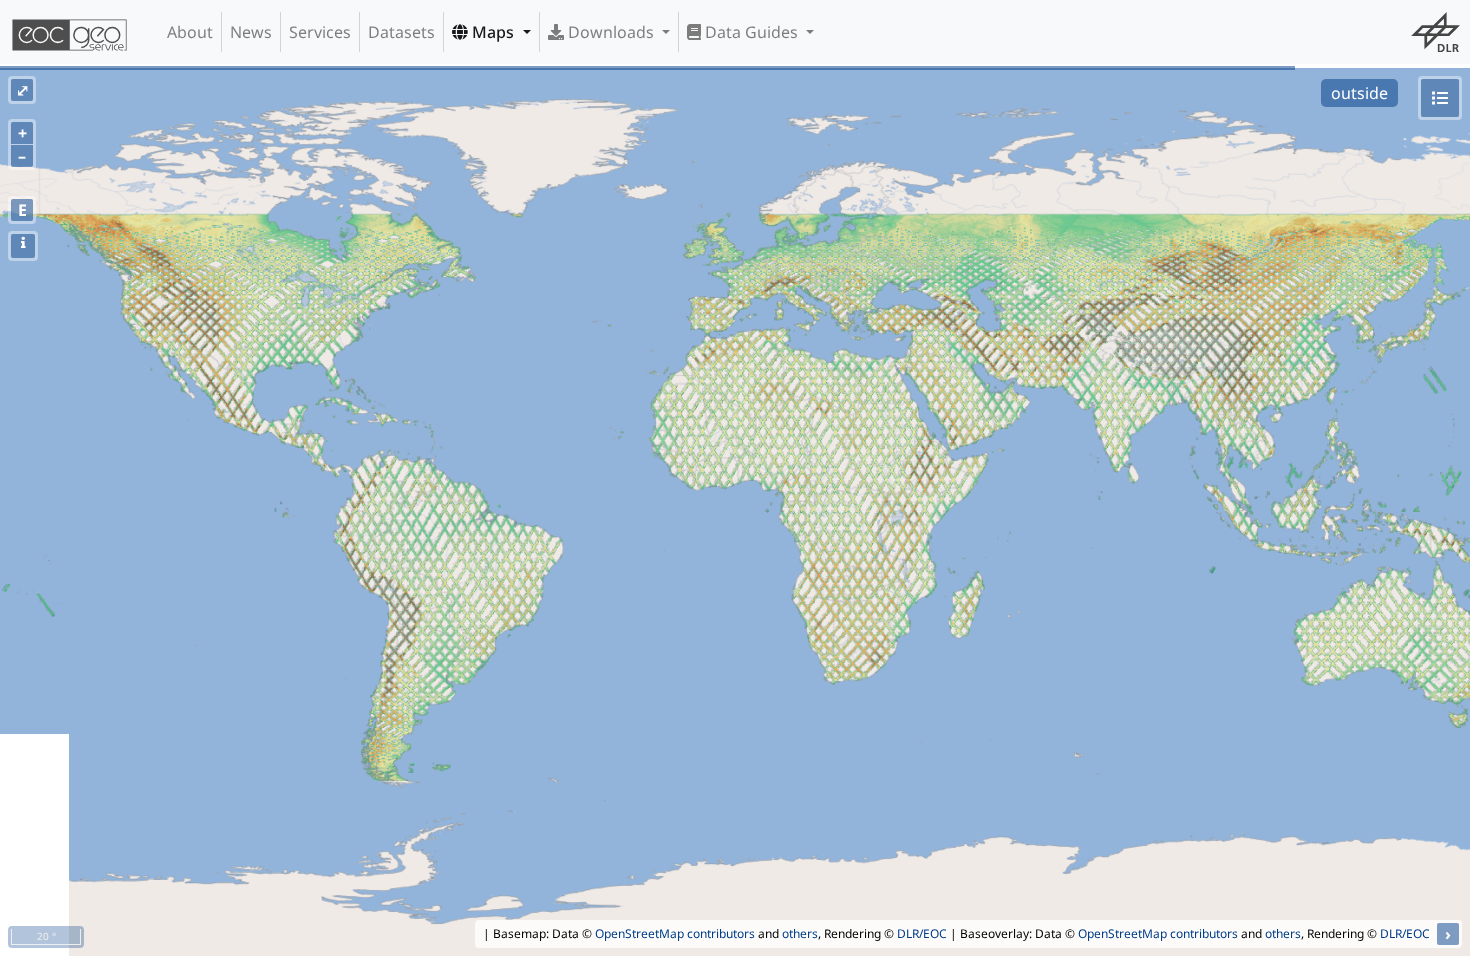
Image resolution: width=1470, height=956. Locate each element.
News (251, 32)
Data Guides (751, 32)
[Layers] (1440, 98)
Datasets (401, 32)
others (800, 933)
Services (320, 32)
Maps (493, 32)
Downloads (611, 32)
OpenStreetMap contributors (675, 933)
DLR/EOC (922, 933)
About (190, 32)
